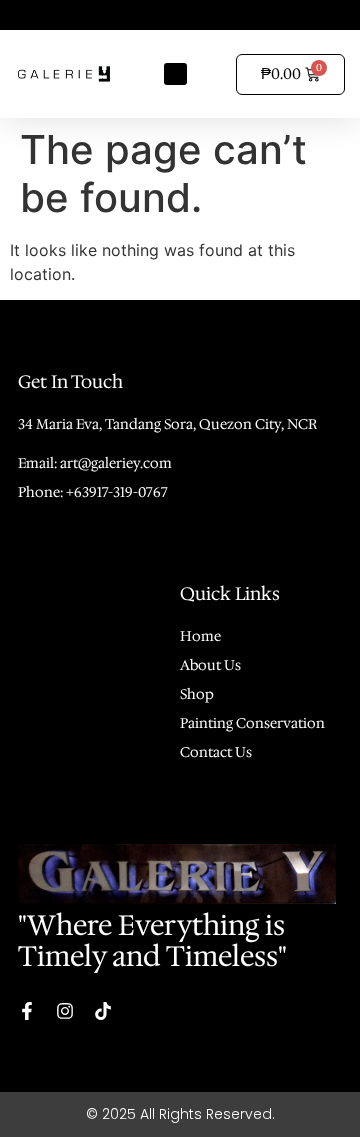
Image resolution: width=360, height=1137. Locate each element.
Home (200, 636)
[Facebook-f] (27, 1011)
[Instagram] (65, 1011)
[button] (175, 74)
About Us (210, 665)
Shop (197, 694)
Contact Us (216, 752)
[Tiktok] (103, 1011)
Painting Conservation (252, 723)
